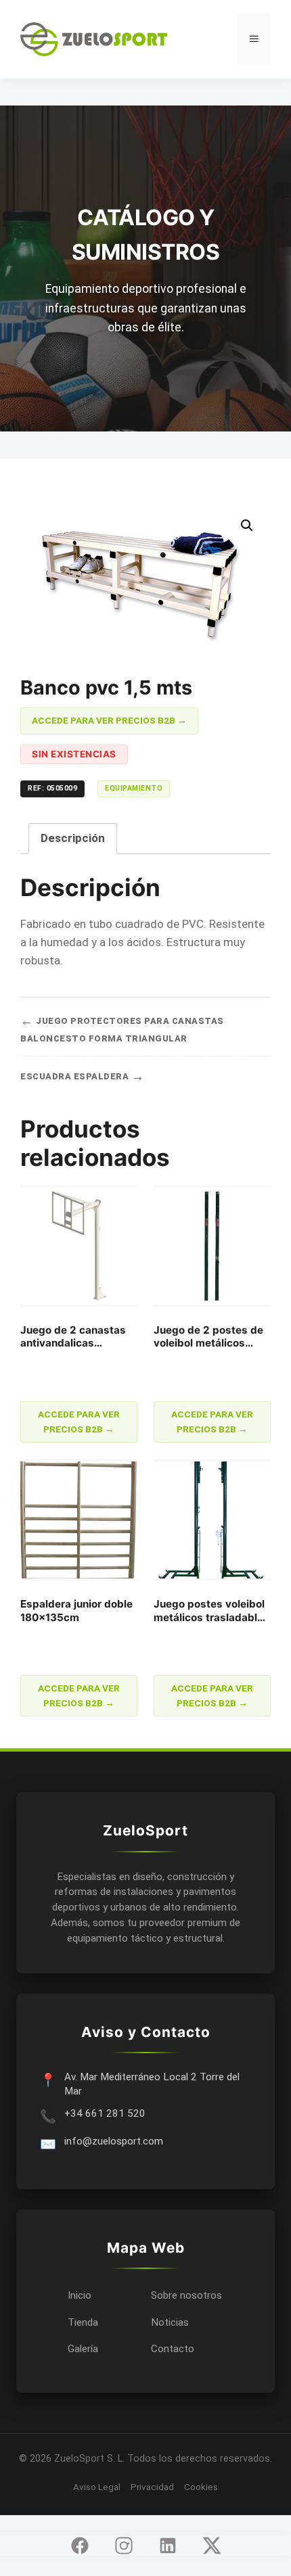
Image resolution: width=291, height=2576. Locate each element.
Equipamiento (134, 788)
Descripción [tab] (73, 838)
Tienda (83, 2322)
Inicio (80, 2295)
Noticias (170, 2322)
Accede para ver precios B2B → (109, 720)
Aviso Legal (97, 2487)
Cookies (201, 2487)
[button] (247, 525)
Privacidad (152, 2487)
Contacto (173, 2349)
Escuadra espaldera (82, 1076)
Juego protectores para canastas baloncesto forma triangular (122, 1028)
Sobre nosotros (186, 2295)
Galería (83, 2349)
